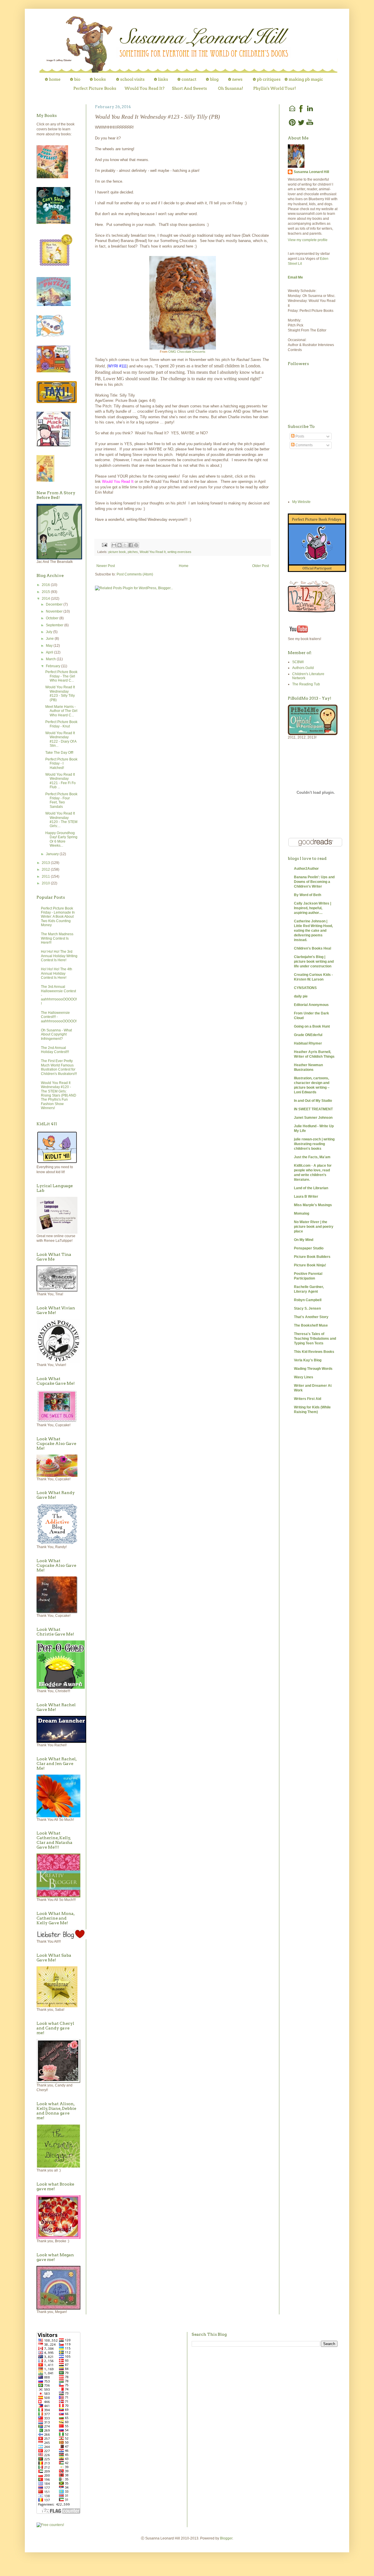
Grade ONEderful (308, 1035)
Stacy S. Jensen (307, 1308)
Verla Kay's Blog (308, 1360)
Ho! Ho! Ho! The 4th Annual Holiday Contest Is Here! (57, 973)
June (50, 639)
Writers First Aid (308, 1399)
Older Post (260, 566)
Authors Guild (303, 668)
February (53, 666)
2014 (46, 599)
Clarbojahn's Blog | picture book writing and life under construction (314, 962)
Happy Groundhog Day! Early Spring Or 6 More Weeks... (61, 839)
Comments (304, 445)
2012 (46, 869)
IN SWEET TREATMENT (313, 1109)
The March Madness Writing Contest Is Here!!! (57, 938)
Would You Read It (153, 552)
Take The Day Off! (59, 753)
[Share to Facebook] (131, 545)
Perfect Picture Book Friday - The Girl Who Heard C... (61, 676)
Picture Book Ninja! (310, 1265)
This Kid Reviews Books (314, 1352)
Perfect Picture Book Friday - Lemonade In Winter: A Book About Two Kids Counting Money (58, 917)
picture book (117, 552)
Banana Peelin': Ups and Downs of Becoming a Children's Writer (314, 882)
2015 (46, 592)
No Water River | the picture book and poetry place (314, 1227)
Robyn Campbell (308, 1300)
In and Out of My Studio (313, 1101)
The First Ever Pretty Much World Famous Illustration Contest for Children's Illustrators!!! (59, 1067)
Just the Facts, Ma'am (312, 1157)
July (50, 632)
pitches (133, 552)
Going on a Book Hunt (312, 1026)
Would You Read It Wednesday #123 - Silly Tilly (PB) (60, 693)
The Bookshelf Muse (311, 1325)
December (55, 604)
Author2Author (306, 869)
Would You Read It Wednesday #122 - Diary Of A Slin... (61, 739)
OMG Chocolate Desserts (187, 352)
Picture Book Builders (312, 1257)
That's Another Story (311, 1317)
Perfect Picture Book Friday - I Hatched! (61, 764)
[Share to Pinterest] (136, 545)
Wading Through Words (313, 1369)
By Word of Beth (308, 895)
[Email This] (114, 545)
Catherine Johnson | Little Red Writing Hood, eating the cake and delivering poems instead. (313, 931)
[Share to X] (125, 545)
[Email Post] (104, 544)
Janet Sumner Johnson (313, 1118)
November (55, 611)
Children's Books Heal (312, 948)
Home (184, 566)
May (50, 646)
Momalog (302, 1213)
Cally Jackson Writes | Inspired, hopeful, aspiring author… (312, 908)
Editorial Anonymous (311, 1005)
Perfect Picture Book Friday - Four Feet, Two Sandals (61, 800)
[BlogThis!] (120, 545)
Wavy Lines (304, 1377)
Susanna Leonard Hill (311, 172)
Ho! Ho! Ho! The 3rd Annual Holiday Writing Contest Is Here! (59, 956)
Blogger (226, 2538)
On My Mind (304, 1240)
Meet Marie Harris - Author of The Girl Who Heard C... (61, 711)
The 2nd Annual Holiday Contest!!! (55, 1050)
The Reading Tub (306, 684)
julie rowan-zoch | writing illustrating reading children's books (314, 1144)
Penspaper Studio (309, 1248)
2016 (46, 585)
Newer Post (106, 566)
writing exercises (179, 552)
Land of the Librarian (311, 1188)
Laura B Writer (306, 1197)
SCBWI (298, 662)
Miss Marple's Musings (313, 1205)
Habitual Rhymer (308, 1043)
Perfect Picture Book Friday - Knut (61, 724)
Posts (299, 436)
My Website (301, 502)
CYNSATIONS (305, 988)
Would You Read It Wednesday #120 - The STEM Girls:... (61, 820)
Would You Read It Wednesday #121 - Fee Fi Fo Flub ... (60, 781)
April (50, 652)
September (55, 625)
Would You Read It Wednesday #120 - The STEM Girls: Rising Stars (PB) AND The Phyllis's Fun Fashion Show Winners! (59, 1095)
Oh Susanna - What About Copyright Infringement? (56, 1034)
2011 (46, 876)
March (51, 659)
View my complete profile (308, 240)
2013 (46, 863)
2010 (46, 883)
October (53, 618)
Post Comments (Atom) (135, 574)
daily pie (301, 996)
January (53, 854)
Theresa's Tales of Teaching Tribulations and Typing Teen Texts (315, 1339)
